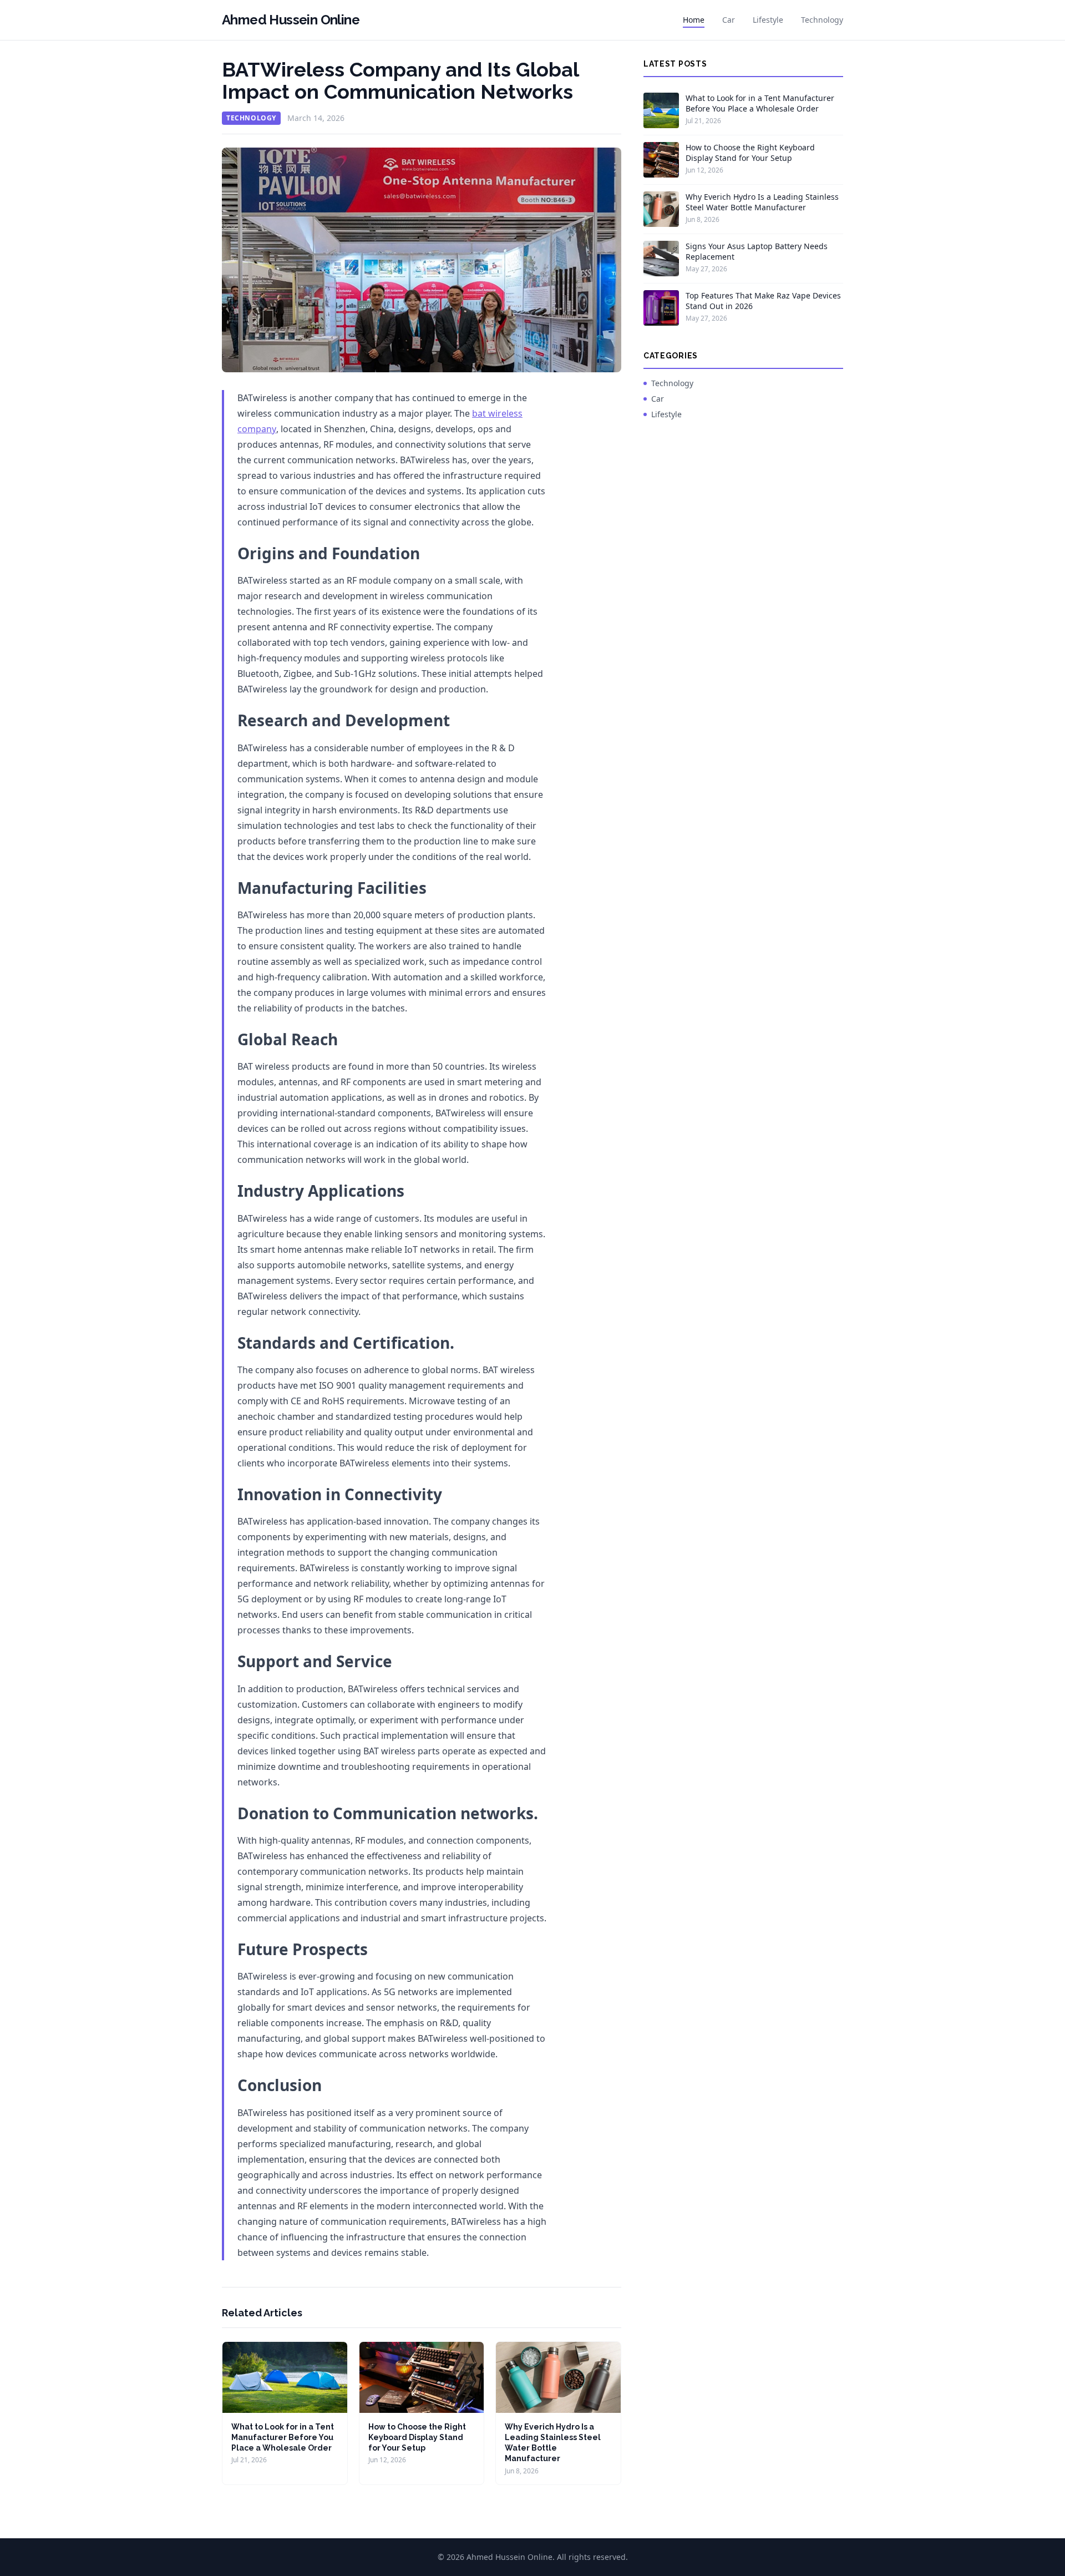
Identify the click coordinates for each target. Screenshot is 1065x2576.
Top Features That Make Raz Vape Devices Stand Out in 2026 (763, 301)
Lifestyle (768, 20)
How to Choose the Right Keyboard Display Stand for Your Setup (417, 2438)
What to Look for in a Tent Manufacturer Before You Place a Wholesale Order (283, 2438)
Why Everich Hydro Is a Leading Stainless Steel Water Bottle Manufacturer (762, 202)
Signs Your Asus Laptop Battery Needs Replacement (757, 251)
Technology (822, 20)
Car (729, 20)
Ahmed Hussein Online (291, 20)
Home (694, 20)
